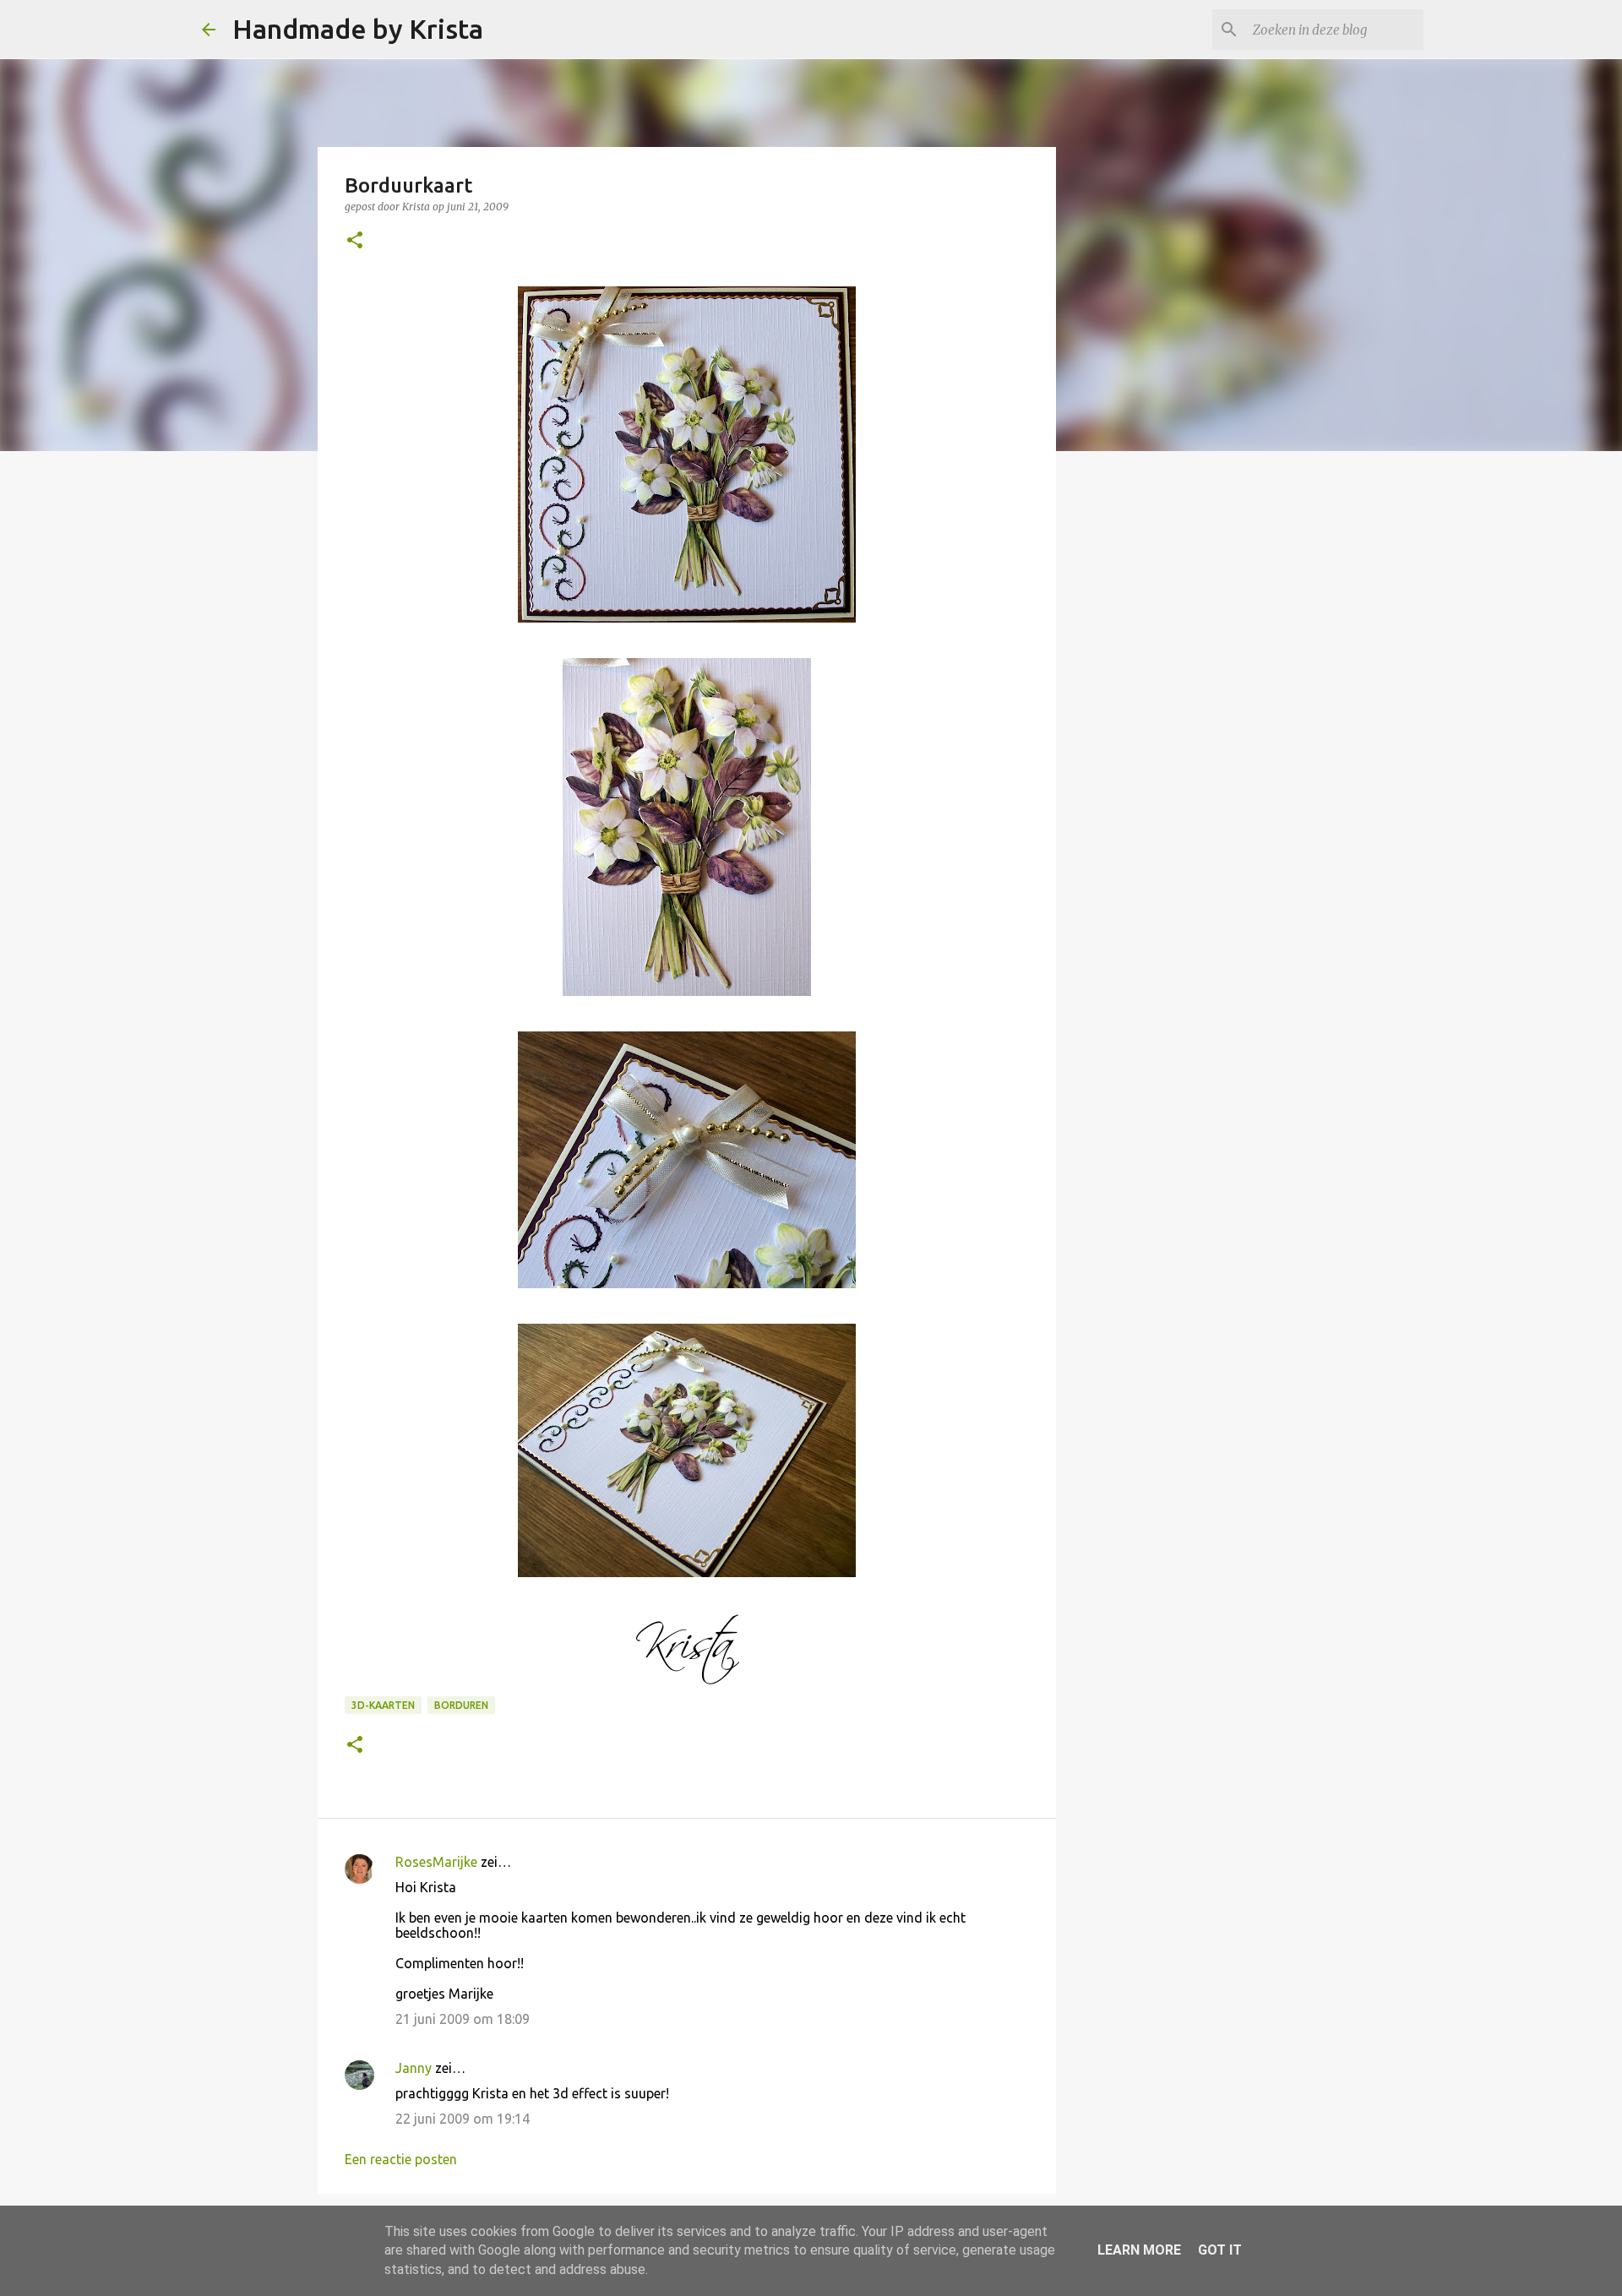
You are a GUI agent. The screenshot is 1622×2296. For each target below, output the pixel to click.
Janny (414, 2068)
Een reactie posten (401, 2159)
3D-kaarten (383, 1705)
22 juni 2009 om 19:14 (463, 2119)
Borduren (461, 1705)
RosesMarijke (436, 1862)
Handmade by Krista (358, 29)
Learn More (1139, 2250)
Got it (1220, 2250)
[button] (355, 241)
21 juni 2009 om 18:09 (463, 2019)
